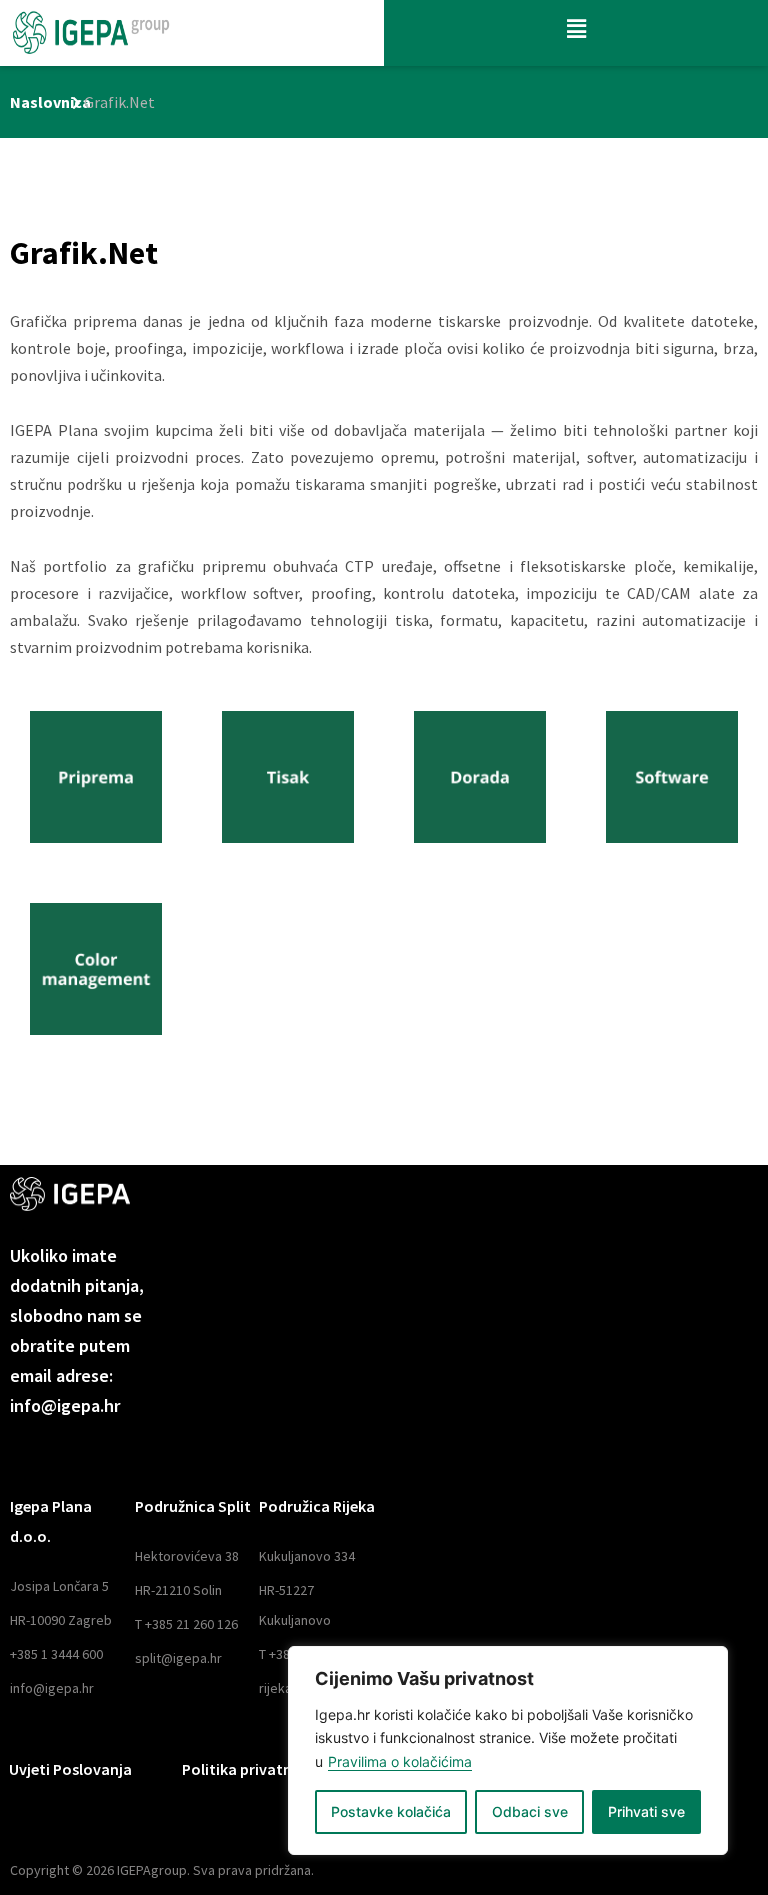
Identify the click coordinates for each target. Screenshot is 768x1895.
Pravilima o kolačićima (400, 1761)
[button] (576, 28)
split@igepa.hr (178, 1658)
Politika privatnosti (251, 1769)
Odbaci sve (530, 1811)
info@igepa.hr (52, 1688)
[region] (508, 1750)
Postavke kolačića (391, 1811)
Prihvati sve (646, 1811)
